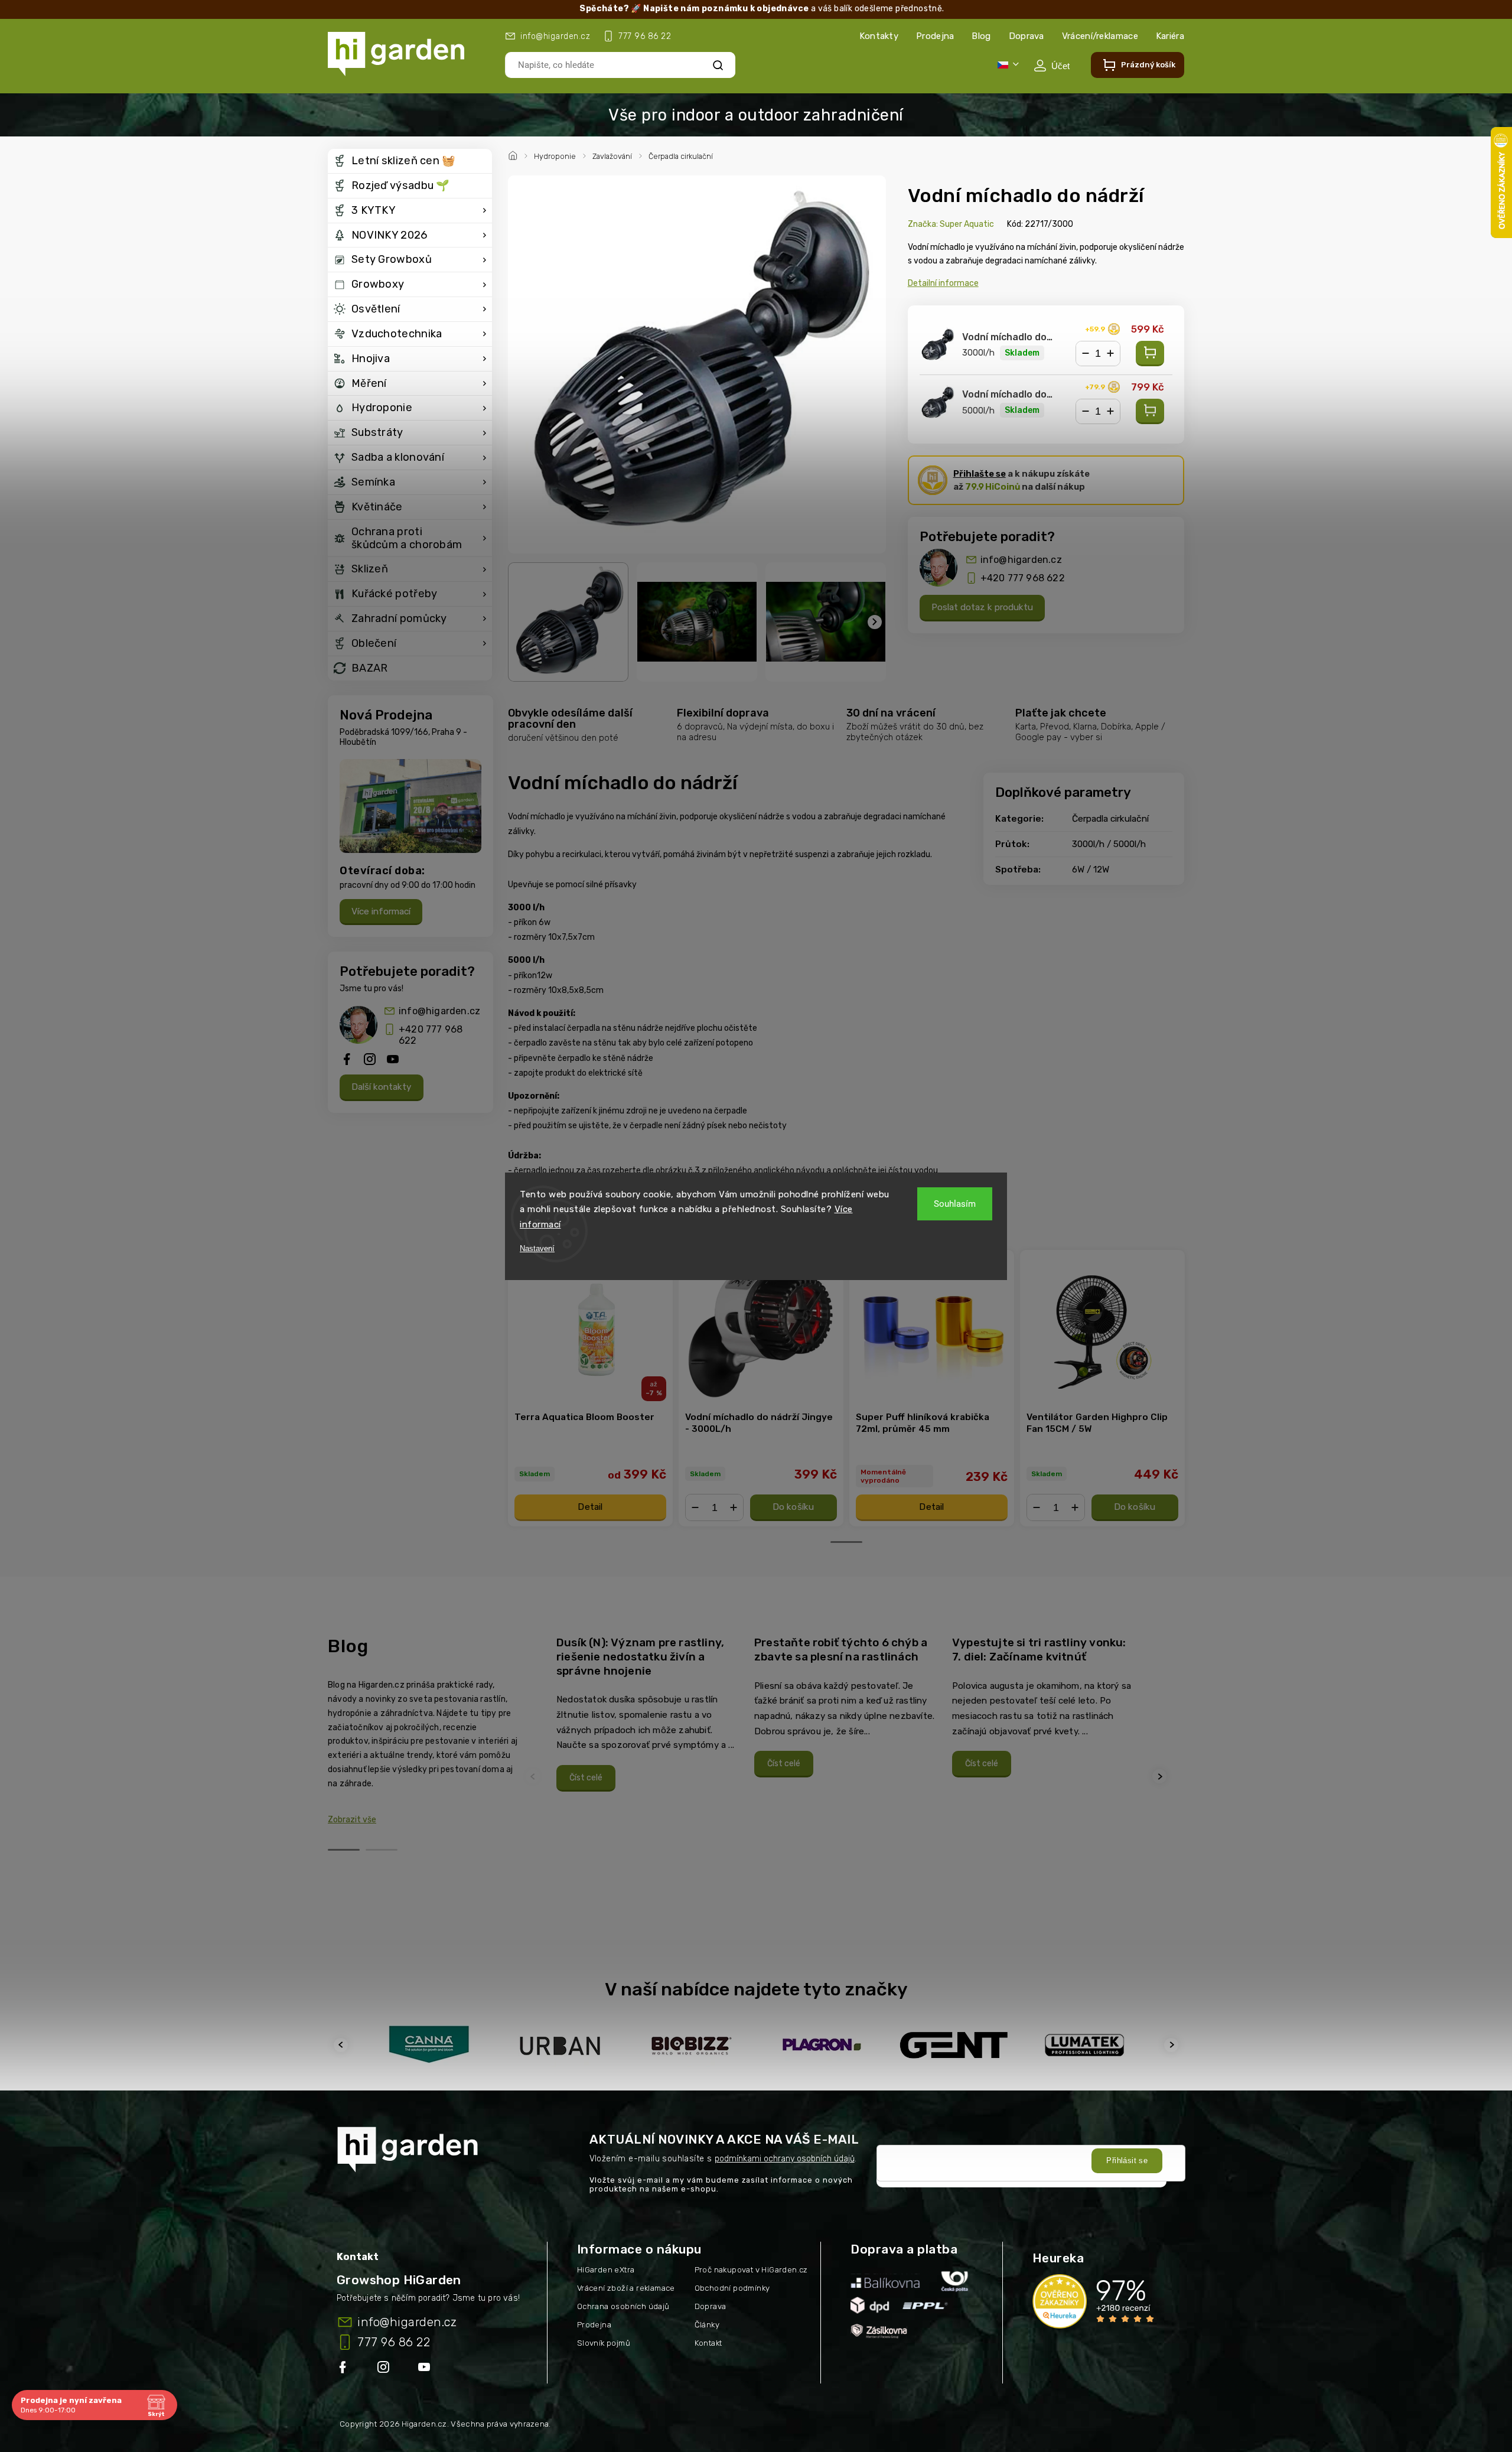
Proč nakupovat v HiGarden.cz (751, 2270)
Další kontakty (382, 1087)
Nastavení (537, 1248)
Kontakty (879, 36)
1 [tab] (846, 1542)
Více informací (381, 911)
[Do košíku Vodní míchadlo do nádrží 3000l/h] (1150, 354)
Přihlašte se (980, 474)
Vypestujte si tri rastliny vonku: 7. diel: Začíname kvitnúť (1039, 1650)
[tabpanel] (590, 1388)
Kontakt (708, 2343)
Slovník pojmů (604, 2343)
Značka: (951, 224)
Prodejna (935, 36)
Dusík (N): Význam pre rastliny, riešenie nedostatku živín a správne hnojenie (640, 1656)
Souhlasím (955, 1204)
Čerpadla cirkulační (1110, 819)
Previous (535, 1777)
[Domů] (514, 154)
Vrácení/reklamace (1100, 36)
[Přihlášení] (1052, 66)
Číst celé (586, 1778)
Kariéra (1170, 36)
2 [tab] (382, 1850)
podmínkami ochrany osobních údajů (785, 2159)
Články (707, 2325)
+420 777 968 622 (431, 1035)
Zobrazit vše (352, 1820)
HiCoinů (993, 487)
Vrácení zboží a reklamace (626, 2288)
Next (1161, 1777)
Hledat (718, 65)
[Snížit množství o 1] (1086, 354)
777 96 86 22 (394, 2342)
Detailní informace (943, 283)
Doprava (1027, 36)
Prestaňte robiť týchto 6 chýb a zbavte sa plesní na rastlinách (841, 1650)
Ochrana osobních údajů (623, 2306)
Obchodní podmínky (732, 2288)
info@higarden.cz (439, 1011)
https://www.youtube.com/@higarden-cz (428, 2369)
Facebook (344, 2369)
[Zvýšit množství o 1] (1110, 354)
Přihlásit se (1127, 2160)
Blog (981, 36)
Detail (590, 1507)
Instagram (384, 2369)
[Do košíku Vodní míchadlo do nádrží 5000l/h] (1150, 411)
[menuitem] (410, 161)
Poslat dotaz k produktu (982, 607)
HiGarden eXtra (606, 2270)
